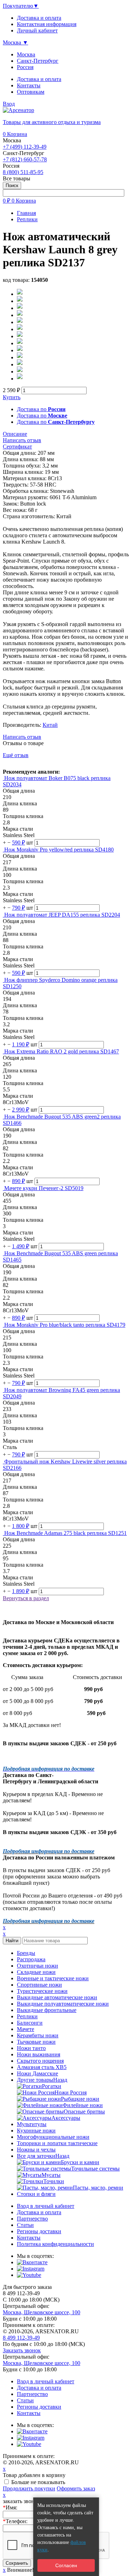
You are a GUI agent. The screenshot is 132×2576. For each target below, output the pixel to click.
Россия (25, 67)
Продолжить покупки (29, 2488)
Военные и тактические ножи (53, 1978)
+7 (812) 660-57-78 (25, 159)
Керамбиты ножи (38, 2035)
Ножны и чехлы (36, 2150)
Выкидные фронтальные (47, 2010)
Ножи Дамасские (37, 2073)
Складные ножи (36, 1972)
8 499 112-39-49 (21, 2338)
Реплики (27, 2016)
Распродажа (31, 1959)
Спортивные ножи (39, 1985)
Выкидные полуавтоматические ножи (63, 2004)
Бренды (26, 1953)
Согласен (66, 2565)
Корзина (15, 134)
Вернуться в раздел (26, 1598)
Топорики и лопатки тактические (57, 2143)
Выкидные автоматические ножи (57, 1997)
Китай (50, 725)
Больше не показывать (38, 2482)
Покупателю (21, 6)
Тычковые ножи (36, 2042)
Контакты (29, 85)
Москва (26, 54)
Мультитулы (32, 2124)
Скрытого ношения (40, 2061)
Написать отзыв (22, 737)
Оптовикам (31, 92)
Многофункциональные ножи (53, 2137)
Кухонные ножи (36, 2131)
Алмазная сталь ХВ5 (42, 2067)
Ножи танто (31, 2048)
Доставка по (41, 409)
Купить (12, 397)
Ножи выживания (39, 2054)
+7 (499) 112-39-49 (25, 147)
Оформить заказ (76, 2488)
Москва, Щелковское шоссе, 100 (42, 2312)
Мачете (26, 2029)
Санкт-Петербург (38, 61)
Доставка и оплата (39, 79)
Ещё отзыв (16, 755)
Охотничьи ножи (37, 1966)
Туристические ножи (42, 1991)
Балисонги (30, 2023)
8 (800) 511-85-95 (23, 172)
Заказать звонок (22, 2350)
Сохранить (17, 2563)
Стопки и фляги (36, 2194)
